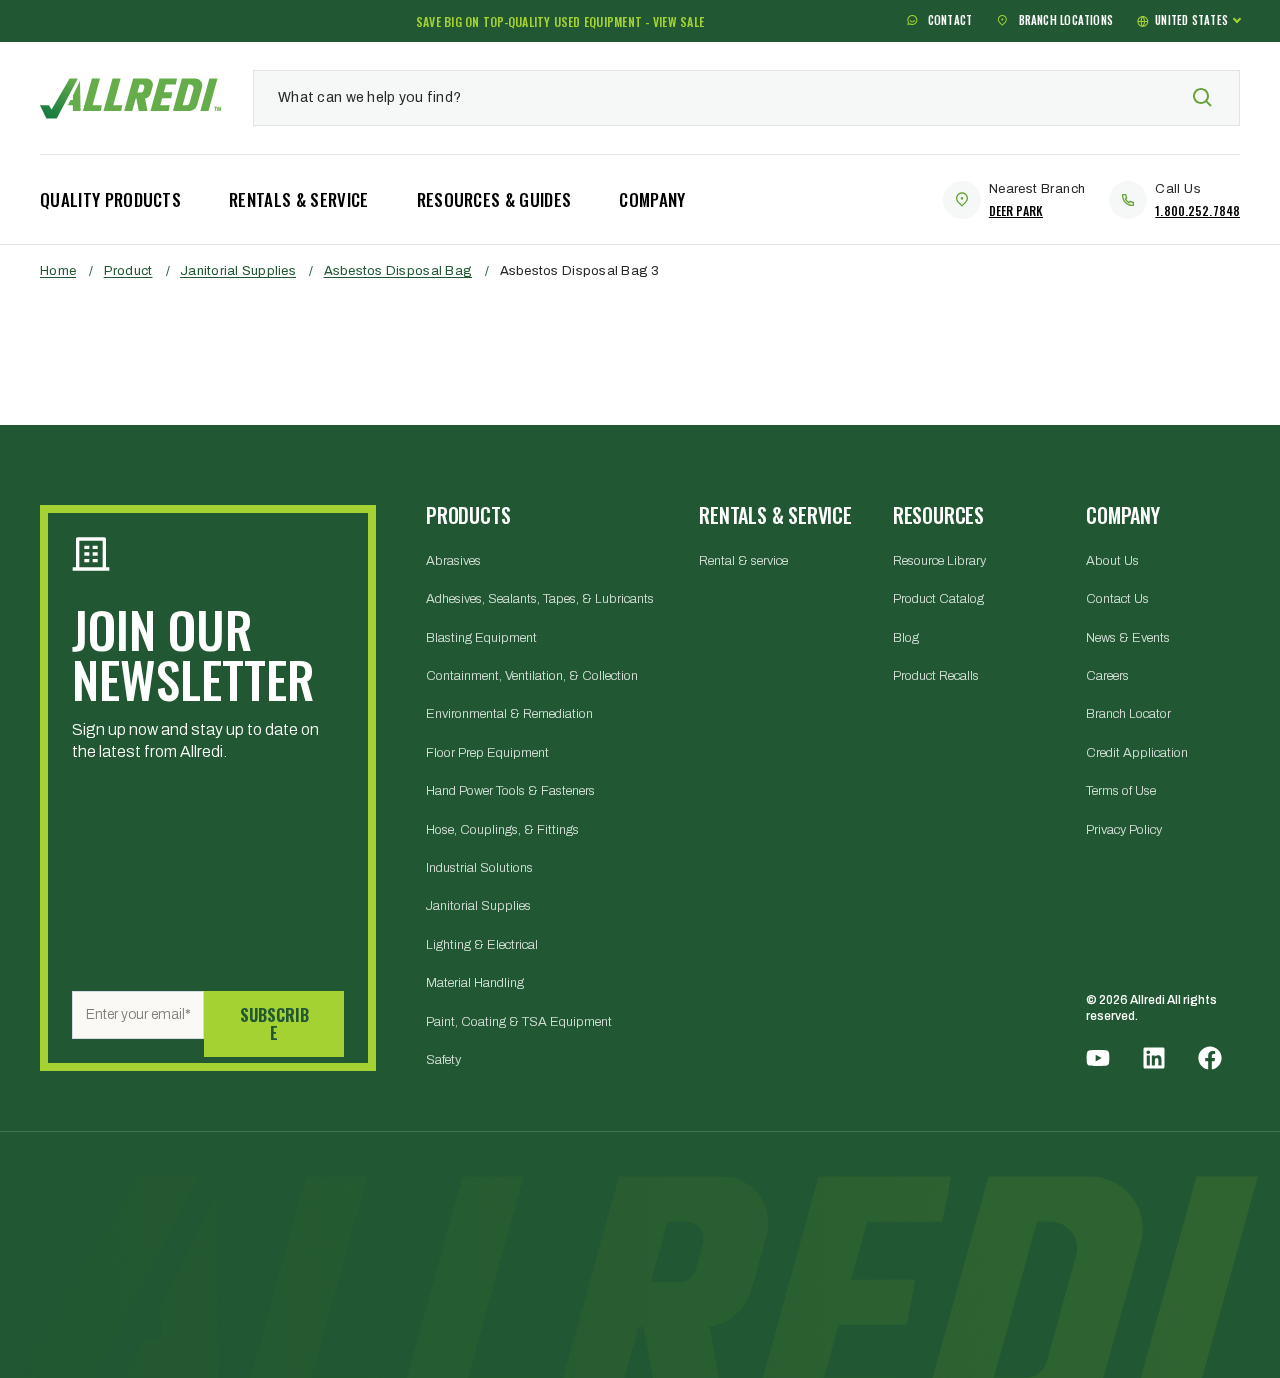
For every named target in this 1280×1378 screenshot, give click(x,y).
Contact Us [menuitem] (1117, 599)
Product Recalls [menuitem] (936, 676)
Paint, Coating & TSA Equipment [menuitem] (519, 1022)
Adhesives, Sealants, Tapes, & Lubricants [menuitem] (540, 599)
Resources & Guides (494, 199)
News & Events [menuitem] (1128, 638)
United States (1191, 20)
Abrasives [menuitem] (453, 561)
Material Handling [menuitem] (475, 983)
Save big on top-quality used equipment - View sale (560, 21)
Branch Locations (1064, 21)
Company (652, 199)
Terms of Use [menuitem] (1121, 791)
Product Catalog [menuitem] (938, 599)
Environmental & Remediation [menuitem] (509, 714)
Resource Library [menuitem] (939, 561)
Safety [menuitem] (443, 1060)
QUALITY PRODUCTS (110, 199)
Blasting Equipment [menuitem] (481, 638)
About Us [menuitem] (1112, 561)
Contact (949, 21)
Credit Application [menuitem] (1137, 753)
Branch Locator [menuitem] (1128, 714)
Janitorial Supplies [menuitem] (478, 906)
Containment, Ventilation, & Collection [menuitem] (532, 676)
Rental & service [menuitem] (743, 561)
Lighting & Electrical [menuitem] (482, 945)
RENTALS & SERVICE (298, 199)
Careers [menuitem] (1107, 676)
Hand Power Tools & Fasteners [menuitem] (510, 791)
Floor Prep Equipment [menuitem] (487, 753)
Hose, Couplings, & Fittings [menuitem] (502, 830)
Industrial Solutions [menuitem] (479, 868)
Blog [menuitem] (906, 638)
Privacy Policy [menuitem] (1124, 830)
